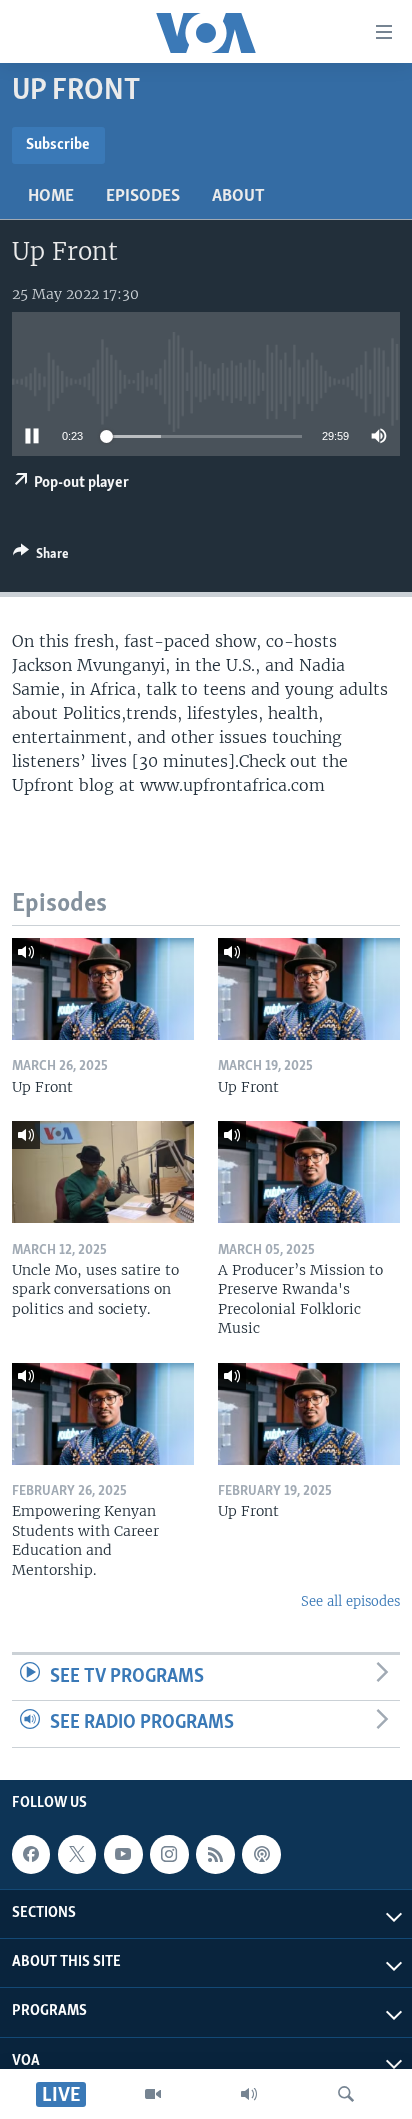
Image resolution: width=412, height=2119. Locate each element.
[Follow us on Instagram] (169, 1854)
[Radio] (249, 2094)
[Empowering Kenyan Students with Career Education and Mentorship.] (103, 1414)
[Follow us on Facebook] (31, 1854)
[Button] (41, 557)
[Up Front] (103, 989)
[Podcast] (261, 1854)
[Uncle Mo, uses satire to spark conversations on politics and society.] (103, 1172)
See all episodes (350, 1601)
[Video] (153, 2094)
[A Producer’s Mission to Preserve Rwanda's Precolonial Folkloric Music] (309, 1172)
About (238, 197)
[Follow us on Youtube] (123, 1854)
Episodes (143, 197)
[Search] (346, 2094)
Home (51, 197)
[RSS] (215, 1854)
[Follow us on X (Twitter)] (77, 1854)
